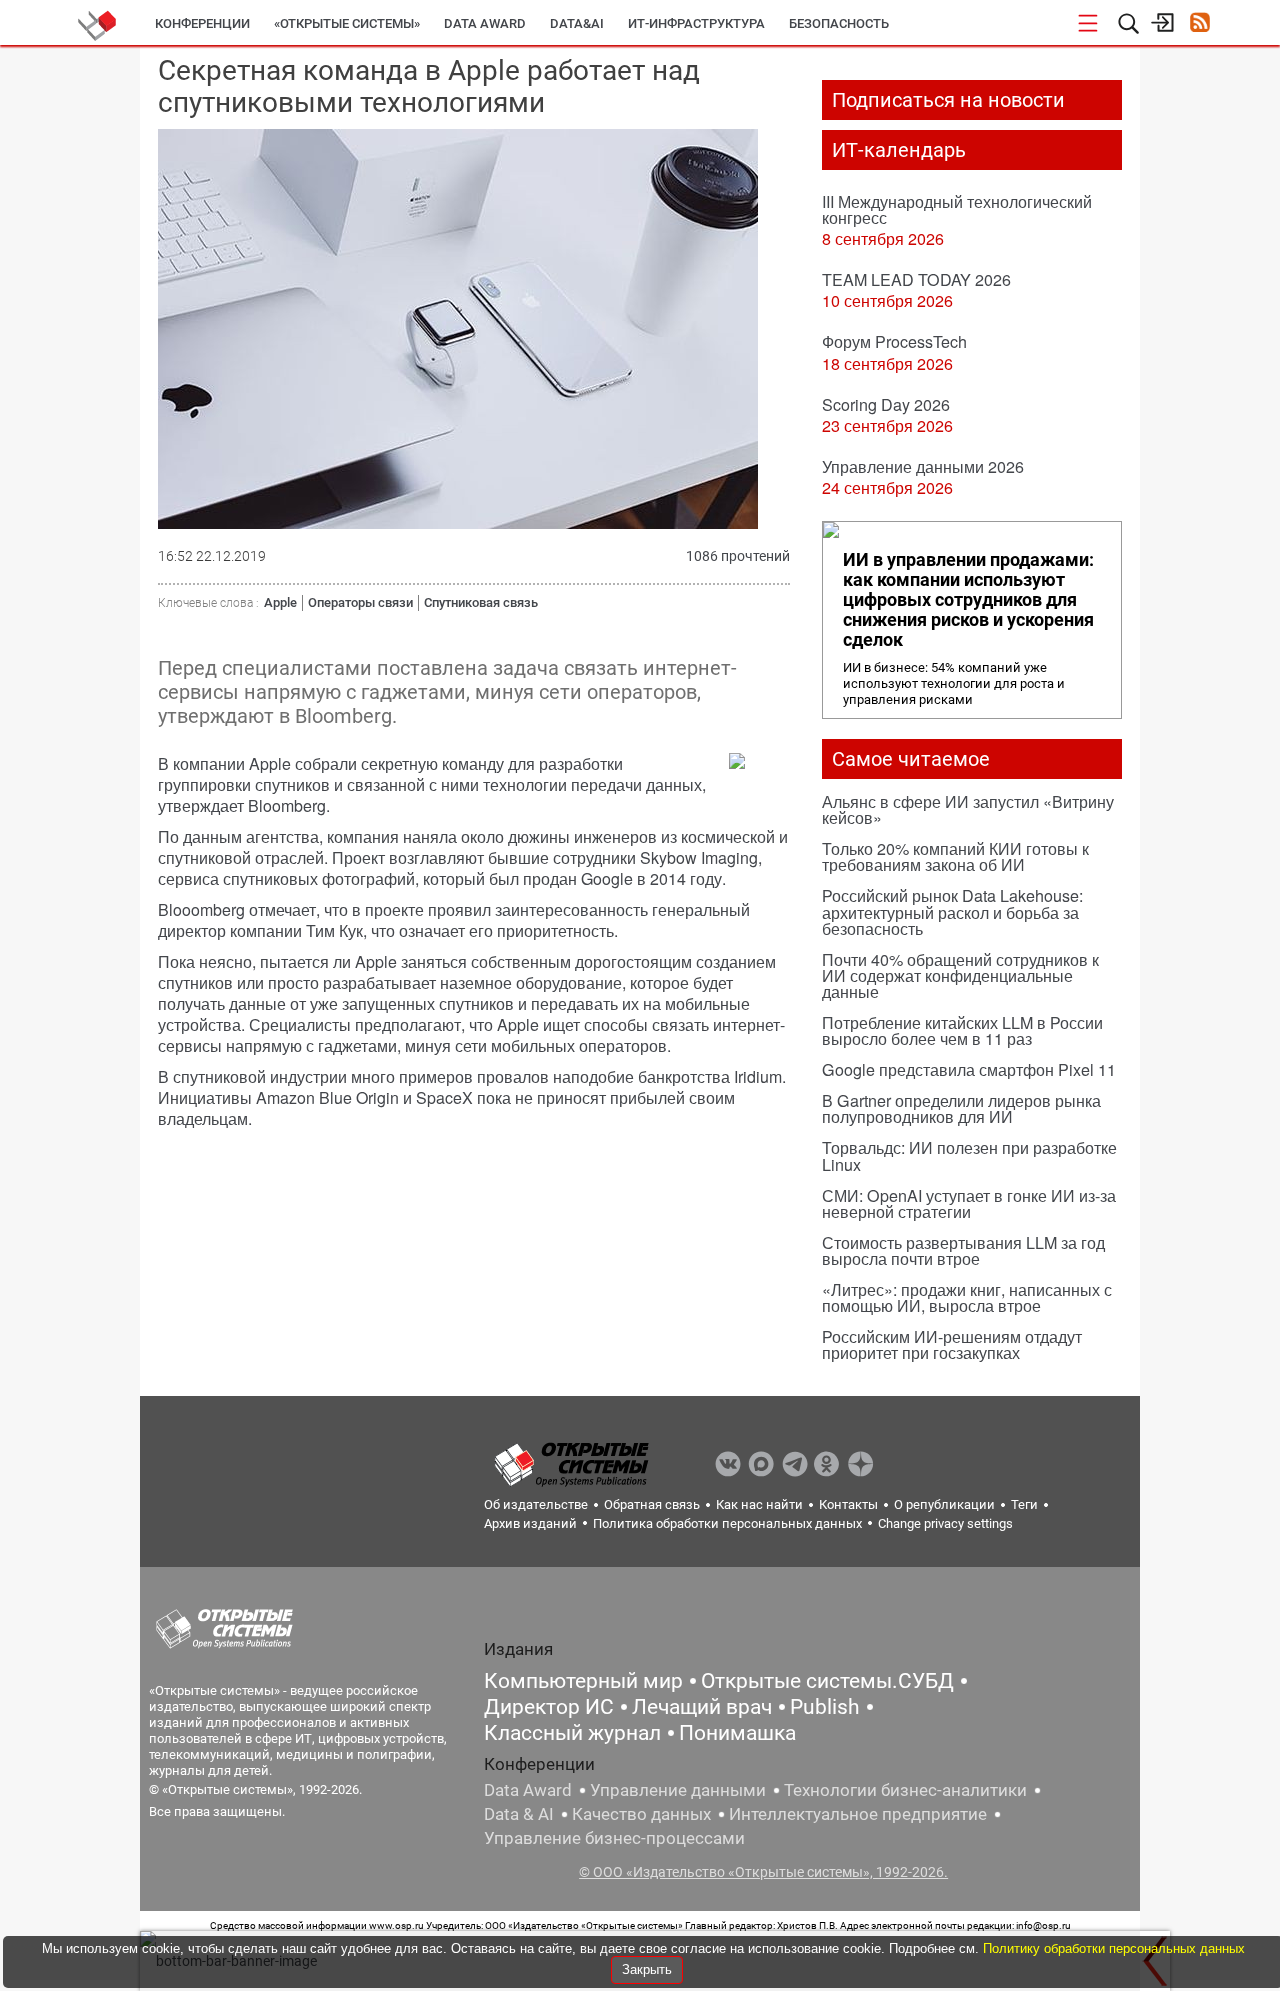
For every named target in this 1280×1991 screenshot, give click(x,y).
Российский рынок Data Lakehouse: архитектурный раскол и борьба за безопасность (952, 911)
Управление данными (678, 1790)
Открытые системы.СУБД (827, 1681)
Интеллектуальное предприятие (858, 1814)
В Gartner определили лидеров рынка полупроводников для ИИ (961, 1108)
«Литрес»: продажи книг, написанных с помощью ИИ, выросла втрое (967, 1297)
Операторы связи (360, 602)
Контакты (848, 1504)
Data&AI (577, 23)
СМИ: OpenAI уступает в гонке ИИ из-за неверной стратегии (969, 1203)
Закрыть (647, 1969)
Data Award (528, 1790)
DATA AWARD (485, 23)
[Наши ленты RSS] (1199, 24)
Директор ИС (549, 1707)
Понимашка (737, 1733)
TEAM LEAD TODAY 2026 (916, 279)
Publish (825, 1707)
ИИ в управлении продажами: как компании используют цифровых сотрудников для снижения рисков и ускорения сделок (968, 600)
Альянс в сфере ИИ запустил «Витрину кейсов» (968, 809)
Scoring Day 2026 (886, 404)
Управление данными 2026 (923, 466)
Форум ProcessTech (894, 341)
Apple (280, 602)
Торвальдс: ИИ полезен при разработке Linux (969, 1155)
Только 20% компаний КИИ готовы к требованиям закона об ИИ (955, 856)
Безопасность (839, 23)
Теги (1024, 1504)
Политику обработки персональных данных (1114, 1948)
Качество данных (641, 1814)
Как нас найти (759, 1504)
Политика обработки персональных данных (727, 1523)
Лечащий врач (702, 1707)
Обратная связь (652, 1504)
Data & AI (519, 1814)
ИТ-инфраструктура (696, 23)
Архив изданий (530, 1523)
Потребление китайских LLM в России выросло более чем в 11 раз (962, 1030)
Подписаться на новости (948, 100)
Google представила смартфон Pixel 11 (969, 1069)
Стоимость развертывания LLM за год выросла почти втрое (963, 1250)
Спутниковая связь (481, 602)
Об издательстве (536, 1504)
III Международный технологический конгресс (957, 209)
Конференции (202, 23)
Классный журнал (572, 1733)
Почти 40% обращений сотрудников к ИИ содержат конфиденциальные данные (960, 975)
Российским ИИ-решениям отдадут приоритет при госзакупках (952, 1344)
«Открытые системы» (347, 23)
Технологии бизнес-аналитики (905, 1790)
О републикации (944, 1504)
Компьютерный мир (583, 1681)
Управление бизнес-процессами (614, 1838)
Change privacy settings (945, 1523)
